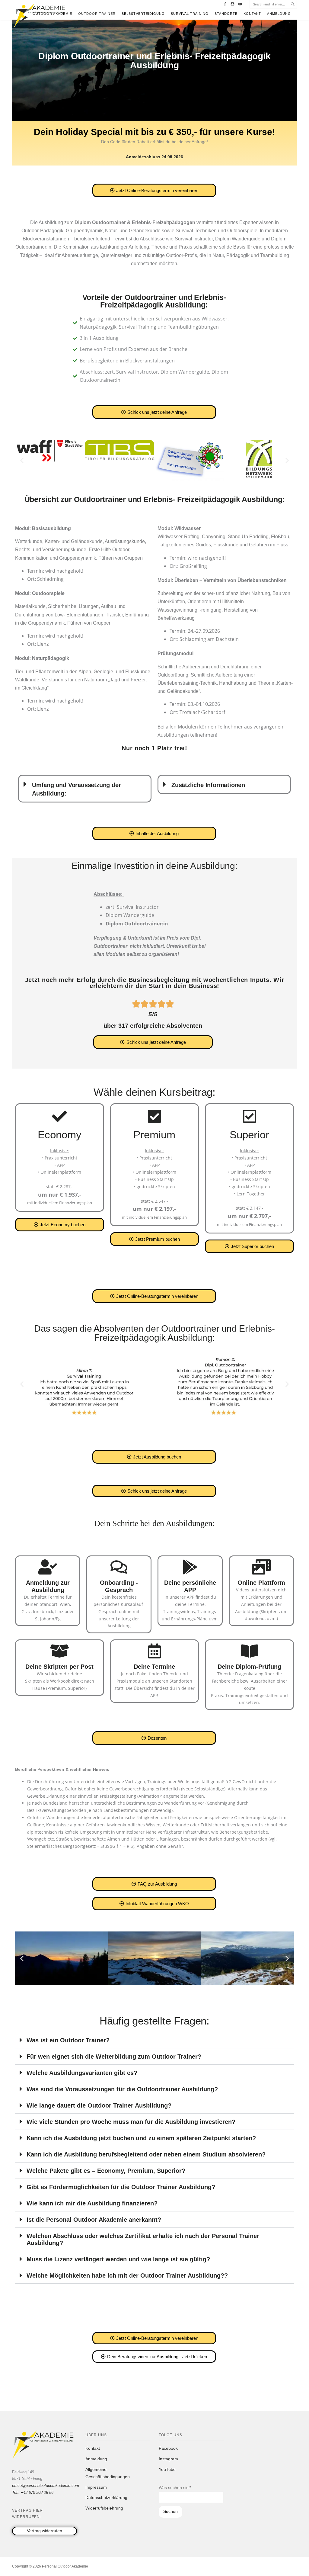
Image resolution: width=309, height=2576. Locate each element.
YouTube (167, 2469)
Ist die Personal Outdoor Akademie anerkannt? (94, 2220)
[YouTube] (240, 4)
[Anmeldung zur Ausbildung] (48, 1567)
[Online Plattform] (261, 1567)
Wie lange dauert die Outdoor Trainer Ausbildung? (99, 2105)
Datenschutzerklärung (106, 2497)
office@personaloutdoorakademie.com (46, 2486)
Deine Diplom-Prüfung (249, 1667)
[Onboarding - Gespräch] (119, 1567)
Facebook (168, 2448)
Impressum (96, 2487)
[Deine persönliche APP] (190, 1567)
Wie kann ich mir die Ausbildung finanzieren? (92, 2203)
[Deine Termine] (154, 1651)
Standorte (226, 14)
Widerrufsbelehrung (104, 2508)
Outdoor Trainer (97, 14)
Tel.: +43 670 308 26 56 (33, 2492)
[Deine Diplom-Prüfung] (250, 1651)
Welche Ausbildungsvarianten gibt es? (82, 2073)
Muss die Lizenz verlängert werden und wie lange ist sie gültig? (118, 2259)
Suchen (170, 2511)
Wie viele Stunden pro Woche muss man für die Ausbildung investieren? (131, 2122)
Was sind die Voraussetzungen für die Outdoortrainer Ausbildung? (122, 2089)
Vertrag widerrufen (45, 2531)
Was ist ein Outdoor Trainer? (68, 2040)
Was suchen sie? (175, 2488)
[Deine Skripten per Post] (59, 1651)
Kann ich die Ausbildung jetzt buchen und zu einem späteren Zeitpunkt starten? (141, 2138)
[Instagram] (233, 4)
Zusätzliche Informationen (208, 785)
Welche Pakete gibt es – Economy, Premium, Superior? (106, 2171)
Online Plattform (261, 1583)
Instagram (168, 2459)
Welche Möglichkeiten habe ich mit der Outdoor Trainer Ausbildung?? (127, 2275)
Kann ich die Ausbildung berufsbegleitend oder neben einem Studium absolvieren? (146, 2154)
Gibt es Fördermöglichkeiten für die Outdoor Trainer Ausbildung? (121, 2187)
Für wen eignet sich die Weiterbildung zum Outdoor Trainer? (114, 2057)
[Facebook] (225, 4)
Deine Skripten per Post (59, 1667)
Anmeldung (279, 14)
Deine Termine (154, 1667)
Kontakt (252, 14)
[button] (22, 460)
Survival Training (190, 14)
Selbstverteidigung (143, 14)
